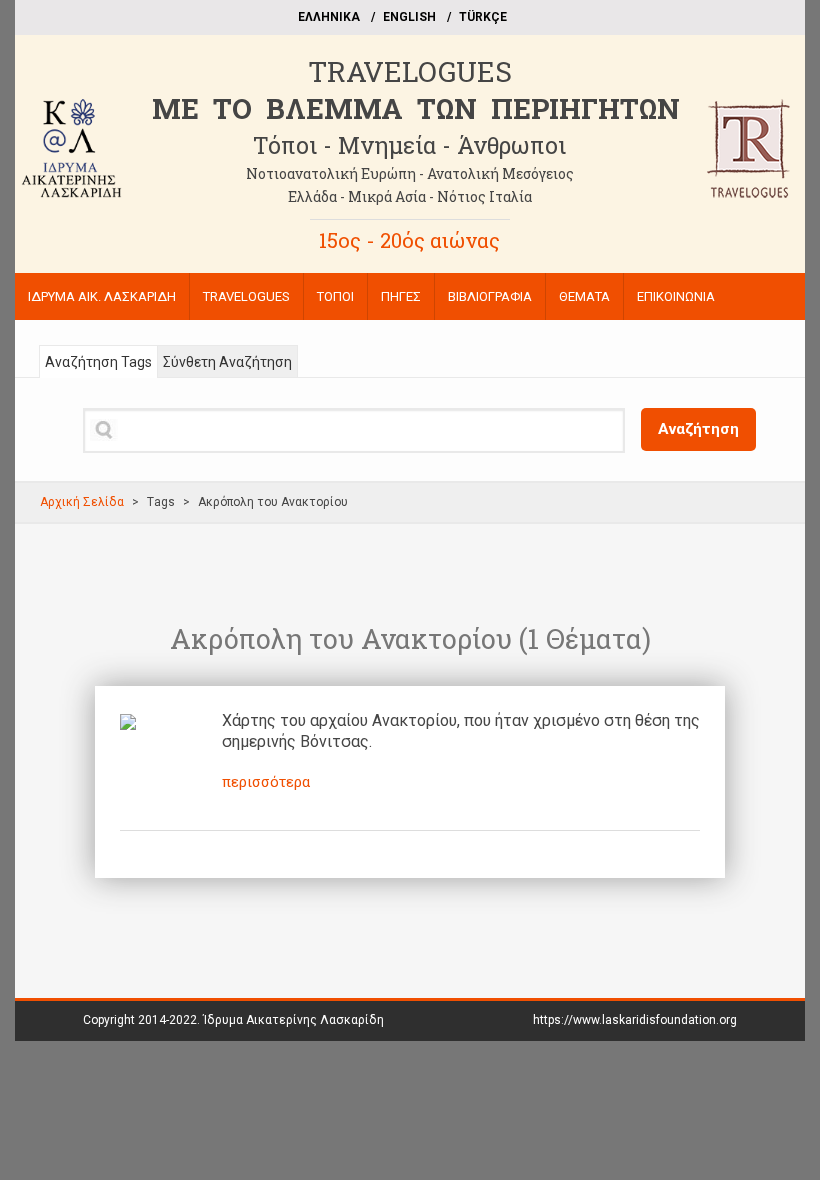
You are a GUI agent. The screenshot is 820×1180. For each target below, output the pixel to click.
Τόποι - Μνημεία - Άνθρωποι (409, 145)
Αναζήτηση (698, 429)
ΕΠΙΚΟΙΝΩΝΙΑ (676, 296)
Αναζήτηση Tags (98, 362)
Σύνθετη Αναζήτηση (227, 362)
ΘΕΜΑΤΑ (584, 296)
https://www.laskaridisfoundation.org (635, 1020)
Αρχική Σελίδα (82, 502)
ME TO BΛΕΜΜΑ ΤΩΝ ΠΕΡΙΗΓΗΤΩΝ (416, 108)
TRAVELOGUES (410, 71)
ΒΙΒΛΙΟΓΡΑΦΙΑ (490, 296)
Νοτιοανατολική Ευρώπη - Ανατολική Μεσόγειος (410, 173)
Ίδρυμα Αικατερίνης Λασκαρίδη (293, 1020)
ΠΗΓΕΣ (401, 296)
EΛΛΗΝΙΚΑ (329, 17)
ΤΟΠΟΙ (335, 296)
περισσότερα (266, 782)
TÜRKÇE (483, 17)
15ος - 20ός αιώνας (409, 240)
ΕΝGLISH (409, 17)
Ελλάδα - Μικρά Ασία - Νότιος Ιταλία (410, 196)
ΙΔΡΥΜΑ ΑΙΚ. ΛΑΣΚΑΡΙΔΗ (102, 296)
